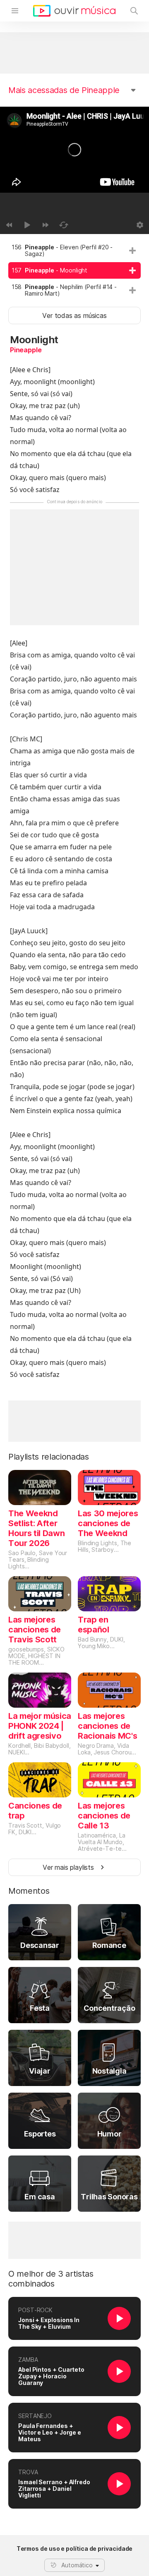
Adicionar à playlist (132, 251)
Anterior (9, 225)
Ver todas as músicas (74, 315)
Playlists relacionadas (49, 1457)
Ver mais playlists (68, 1867)
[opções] (140, 225)
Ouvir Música (74, 11)
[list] (74, 270)
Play (27, 225)
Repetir (64, 225)
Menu (15, 11)
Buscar (134, 11)
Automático (77, 2565)
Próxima (46, 225)
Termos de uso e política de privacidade (75, 2549)
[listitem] (74, 251)
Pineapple (26, 350)
